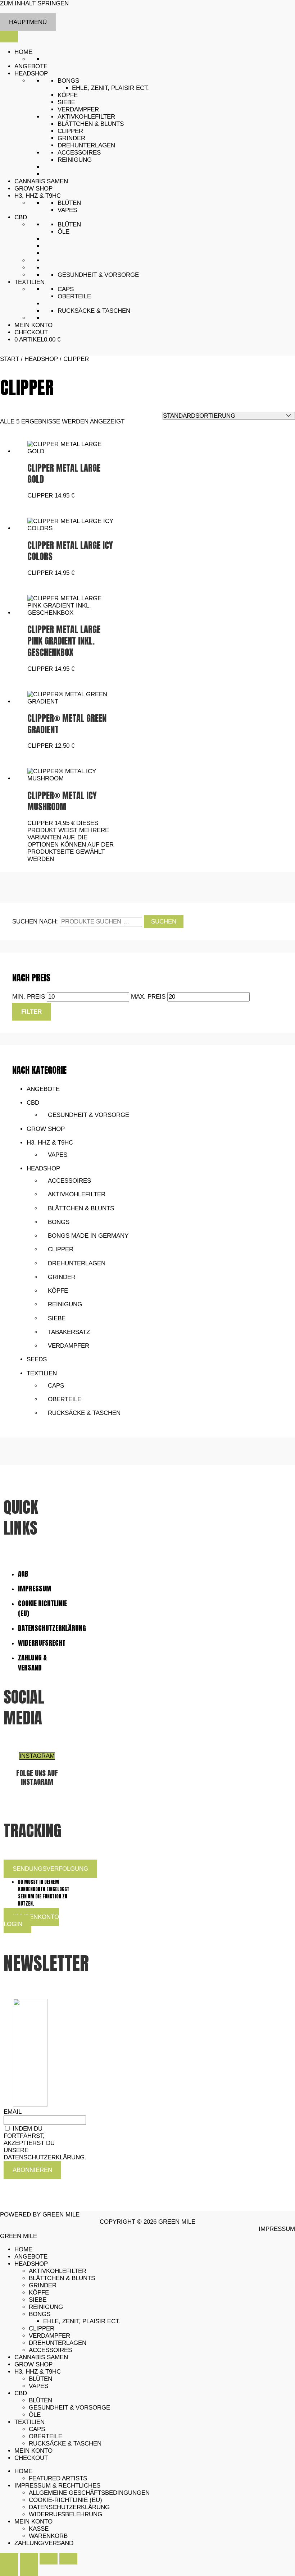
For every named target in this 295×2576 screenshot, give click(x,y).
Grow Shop (46, 1129)
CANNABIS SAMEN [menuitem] (41, 2357)
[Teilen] (49, 2559)
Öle (63, 232)
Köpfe (68, 95)
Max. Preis (148, 997)
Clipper (70, 131)
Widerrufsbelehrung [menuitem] (65, 2514)
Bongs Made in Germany (88, 1236)
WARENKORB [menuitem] (48, 2536)
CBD (21, 217)
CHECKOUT (31, 332)
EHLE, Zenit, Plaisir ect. (110, 88)
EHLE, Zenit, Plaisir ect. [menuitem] (82, 2321)
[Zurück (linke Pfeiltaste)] (9, 2570)
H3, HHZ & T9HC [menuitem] (38, 2372)
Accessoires (79, 153)
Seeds (37, 1359)
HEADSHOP (31, 74)
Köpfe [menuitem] (39, 2293)
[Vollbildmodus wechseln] (29, 2559)
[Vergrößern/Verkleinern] (9, 2559)
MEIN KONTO (33, 325)
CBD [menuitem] (21, 2393)
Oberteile (74, 296)
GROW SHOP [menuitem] (33, 2364)
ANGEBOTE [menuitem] (31, 2257)
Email (12, 2112)
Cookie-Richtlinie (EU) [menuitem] (65, 2500)
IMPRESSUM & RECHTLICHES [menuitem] (57, 2486)
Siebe (66, 102)
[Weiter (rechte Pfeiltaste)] (29, 2570)
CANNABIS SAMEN (41, 181)
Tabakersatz (69, 1332)
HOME (23, 52)
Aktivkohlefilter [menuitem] (58, 2271)
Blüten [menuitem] (40, 2379)
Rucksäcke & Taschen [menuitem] (65, 2444)
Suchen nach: (35, 922)
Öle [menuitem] (35, 2415)
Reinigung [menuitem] (46, 2307)
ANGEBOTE (31, 66)
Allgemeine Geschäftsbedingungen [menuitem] (89, 2493)
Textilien (42, 1373)
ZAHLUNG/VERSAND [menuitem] (44, 2543)
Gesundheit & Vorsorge (98, 275)
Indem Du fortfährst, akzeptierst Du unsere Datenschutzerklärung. (45, 2143)
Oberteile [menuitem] (46, 2436)
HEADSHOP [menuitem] (31, 2264)
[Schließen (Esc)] (68, 2559)
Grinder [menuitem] (43, 2285)
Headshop (43, 1168)
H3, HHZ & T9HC (38, 196)
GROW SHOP (33, 189)
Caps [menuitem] (37, 2429)
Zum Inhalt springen (34, 3)
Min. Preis (29, 997)
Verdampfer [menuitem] (49, 2336)
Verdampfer (78, 109)
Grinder (71, 138)
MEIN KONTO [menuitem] (33, 2451)
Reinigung (75, 160)
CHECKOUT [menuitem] (31, 2458)
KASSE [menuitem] (39, 2529)
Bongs (68, 81)
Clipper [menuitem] (42, 2329)
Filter (31, 1012)
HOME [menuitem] (23, 2249)
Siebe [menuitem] (38, 2300)
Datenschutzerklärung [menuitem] (69, 2507)
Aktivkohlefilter (86, 117)
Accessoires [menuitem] (50, 2350)
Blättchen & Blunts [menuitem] (62, 2278)
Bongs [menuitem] (40, 2314)
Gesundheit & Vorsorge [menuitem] (69, 2408)
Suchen (164, 922)
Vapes (67, 210)
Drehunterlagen (86, 145)
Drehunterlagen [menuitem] (58, 2343)
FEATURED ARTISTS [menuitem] (58, 2478)
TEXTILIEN (29, 282)
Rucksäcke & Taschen (94, 311)
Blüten (69, 203)
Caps (66, 289)
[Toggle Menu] (9, 37)
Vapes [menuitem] (38, 2386)
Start (10, 359)
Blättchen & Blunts (91, 124)
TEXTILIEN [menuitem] (29, 2422)
